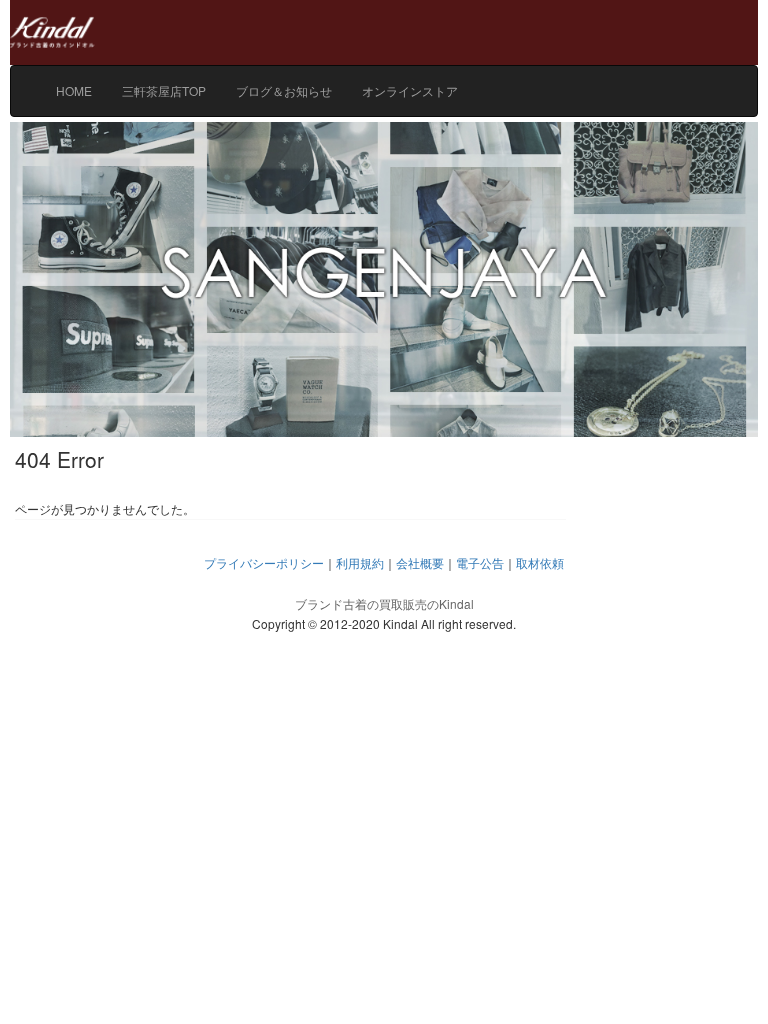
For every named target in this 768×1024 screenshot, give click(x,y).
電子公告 (480, 562)
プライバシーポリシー (264, 562)
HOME (74, 90)
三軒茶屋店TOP (164, 90)
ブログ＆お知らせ (284, 90)
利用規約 (360, 562)
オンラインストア (410, 90)
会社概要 (420, 562)
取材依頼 (540, 562)
